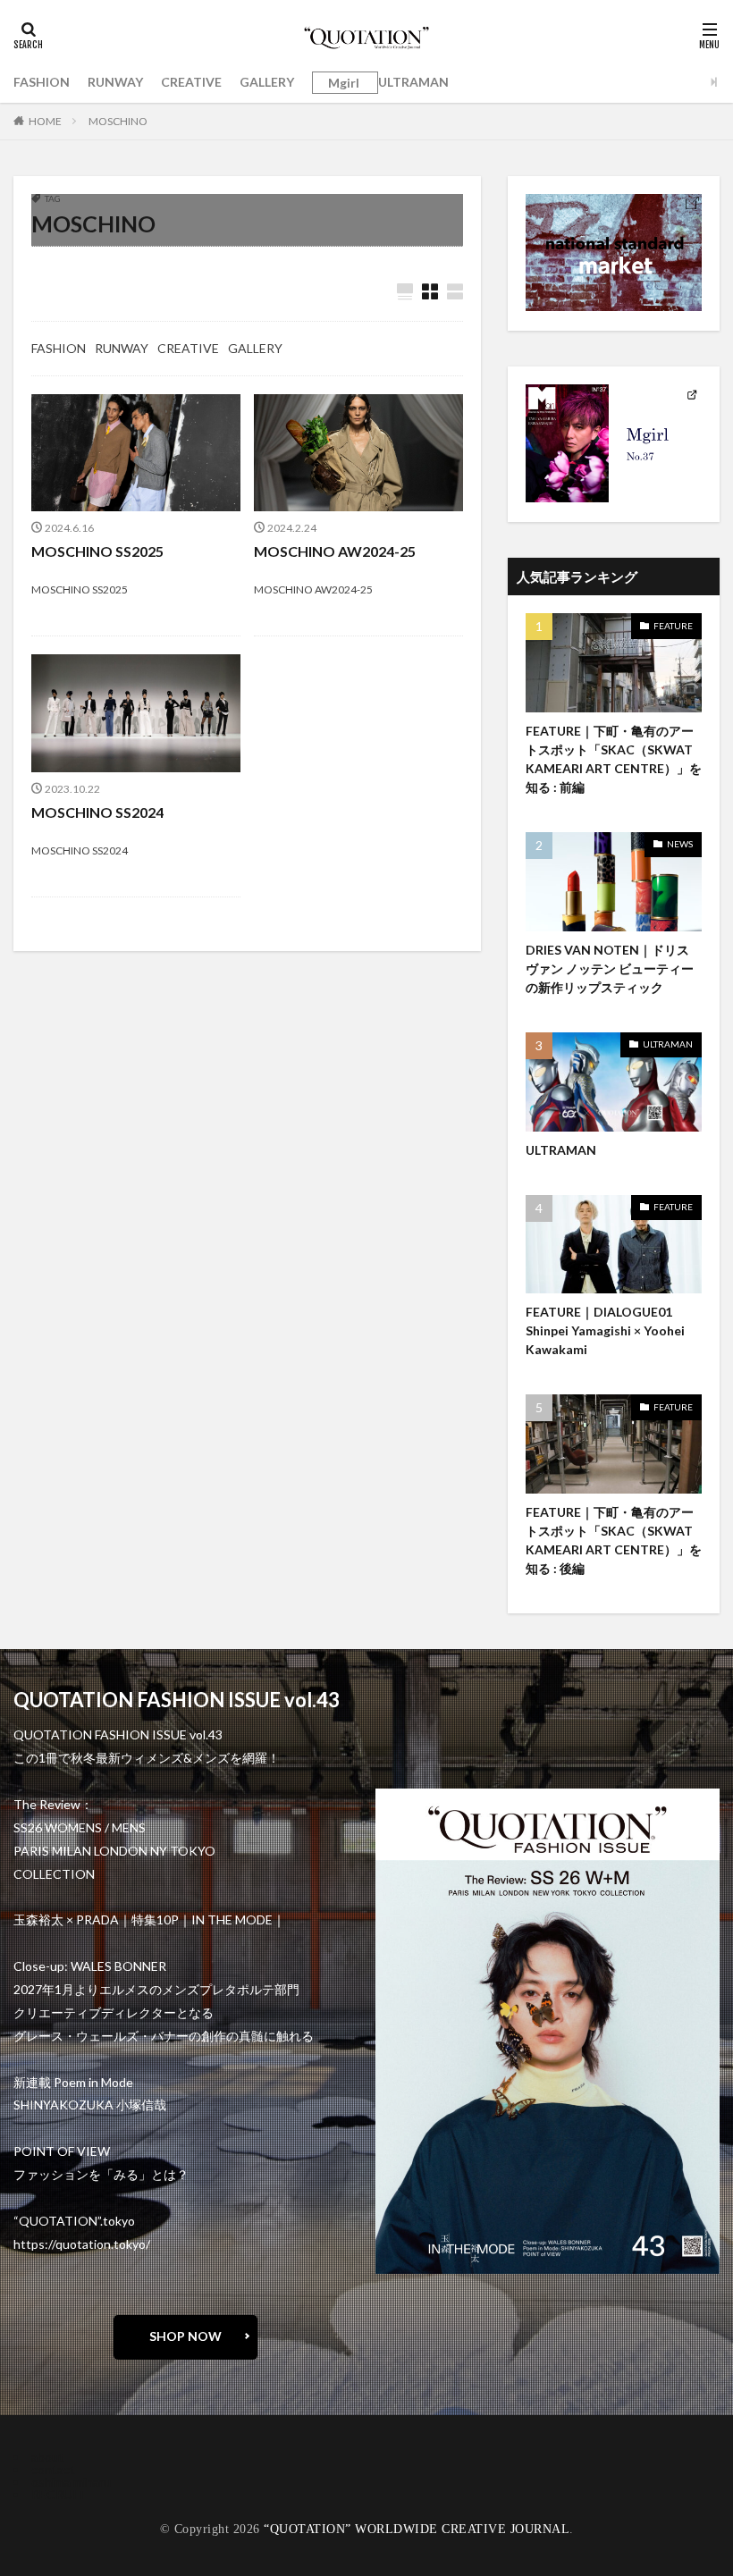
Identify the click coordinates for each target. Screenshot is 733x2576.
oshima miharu (71, 2482)
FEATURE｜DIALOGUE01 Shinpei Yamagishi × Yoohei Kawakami (605, 1330)
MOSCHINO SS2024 (97, 812)
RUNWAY (115, 82)
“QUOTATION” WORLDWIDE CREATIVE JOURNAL (417, 2529)
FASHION (42, 82)
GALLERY (267, 82)
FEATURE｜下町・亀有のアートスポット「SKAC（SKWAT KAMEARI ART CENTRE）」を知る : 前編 (614, 759)
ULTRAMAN (413, 82)
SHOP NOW (185, 2336)
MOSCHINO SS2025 (97, 551)
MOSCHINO (118, 121)
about (48, 2457)
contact (53, 2469)
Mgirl (344, 83)
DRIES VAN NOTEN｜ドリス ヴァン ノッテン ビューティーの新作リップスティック (610, 968)
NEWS (680, 844)
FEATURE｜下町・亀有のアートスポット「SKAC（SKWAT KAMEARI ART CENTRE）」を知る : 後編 (614, 1540)
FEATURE (673, 626)
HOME (45, 121)
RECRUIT (59, 2494)
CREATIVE (191, 82)
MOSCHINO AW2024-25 (335, 551)
